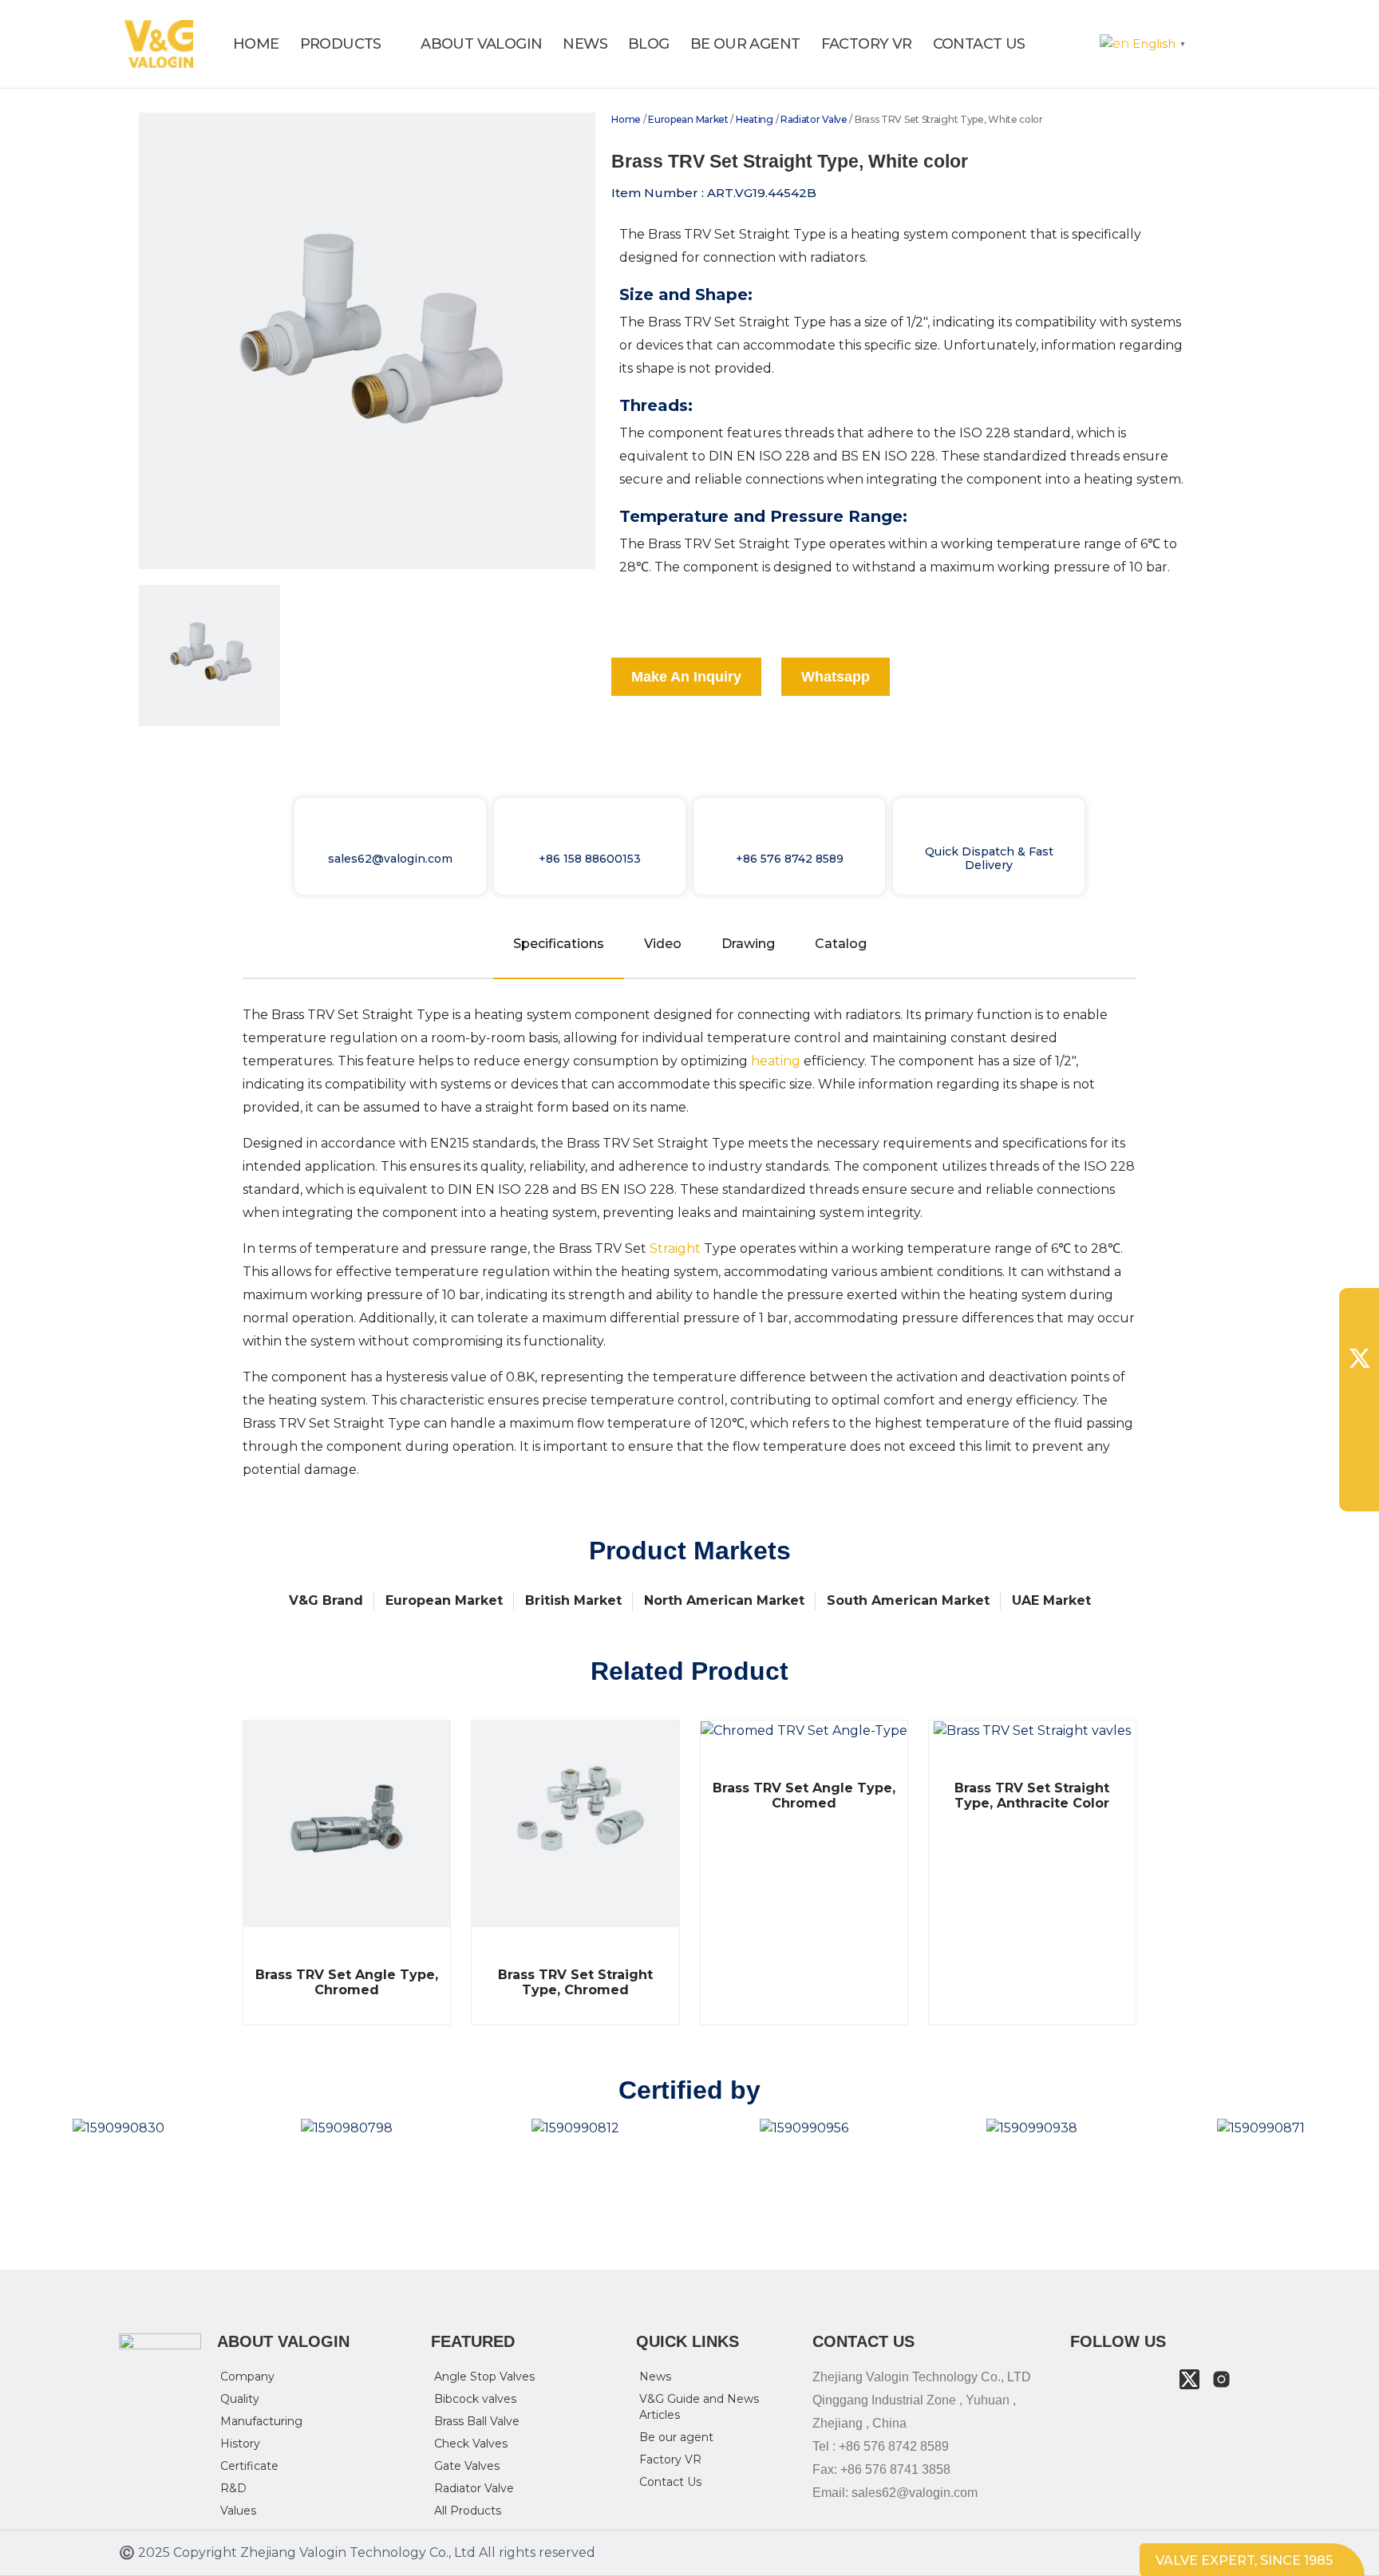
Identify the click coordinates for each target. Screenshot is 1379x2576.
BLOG (649, 44)
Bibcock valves (475, 2399)
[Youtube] (1158, 2379)
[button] (1060, 44)
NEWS (585, 44)
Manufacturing (261, 2421)
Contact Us (670, 2482)
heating (776, 1061)
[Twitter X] (1189, 2379)
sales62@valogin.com (390, 859)
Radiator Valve (814, 119)
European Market (688, 119)
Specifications (559, 944)
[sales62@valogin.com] (390, 834)
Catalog (841, 944)
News (655, 2376)
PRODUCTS (341, 44)
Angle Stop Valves (484, 2376)
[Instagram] (1221, 2379)
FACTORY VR (867, 44)
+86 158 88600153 (590, 859)
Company (247, 2376)
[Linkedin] (1126, 2379)
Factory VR (670, 2459)
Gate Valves (467, 2466)
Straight (675, 1248)
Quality (240, 2399)
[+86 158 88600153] (590, 834)
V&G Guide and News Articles (699, 2407)
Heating (755, 119)
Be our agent (676, 2437)
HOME (256, 44)
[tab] (209, 656)
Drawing (748, 944)
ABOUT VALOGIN (481, 44)
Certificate (249, 2466)
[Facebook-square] (1094, 2379)
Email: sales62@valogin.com (895, 2493)
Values (238, 2511)
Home (626, 119)
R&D (233, 2488)
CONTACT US (979, 44)
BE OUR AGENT (745, 44)
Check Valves (471, 2444)
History (240, 2444)
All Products (468, 2511)
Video (663, 944)
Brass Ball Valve (477, 2421)
